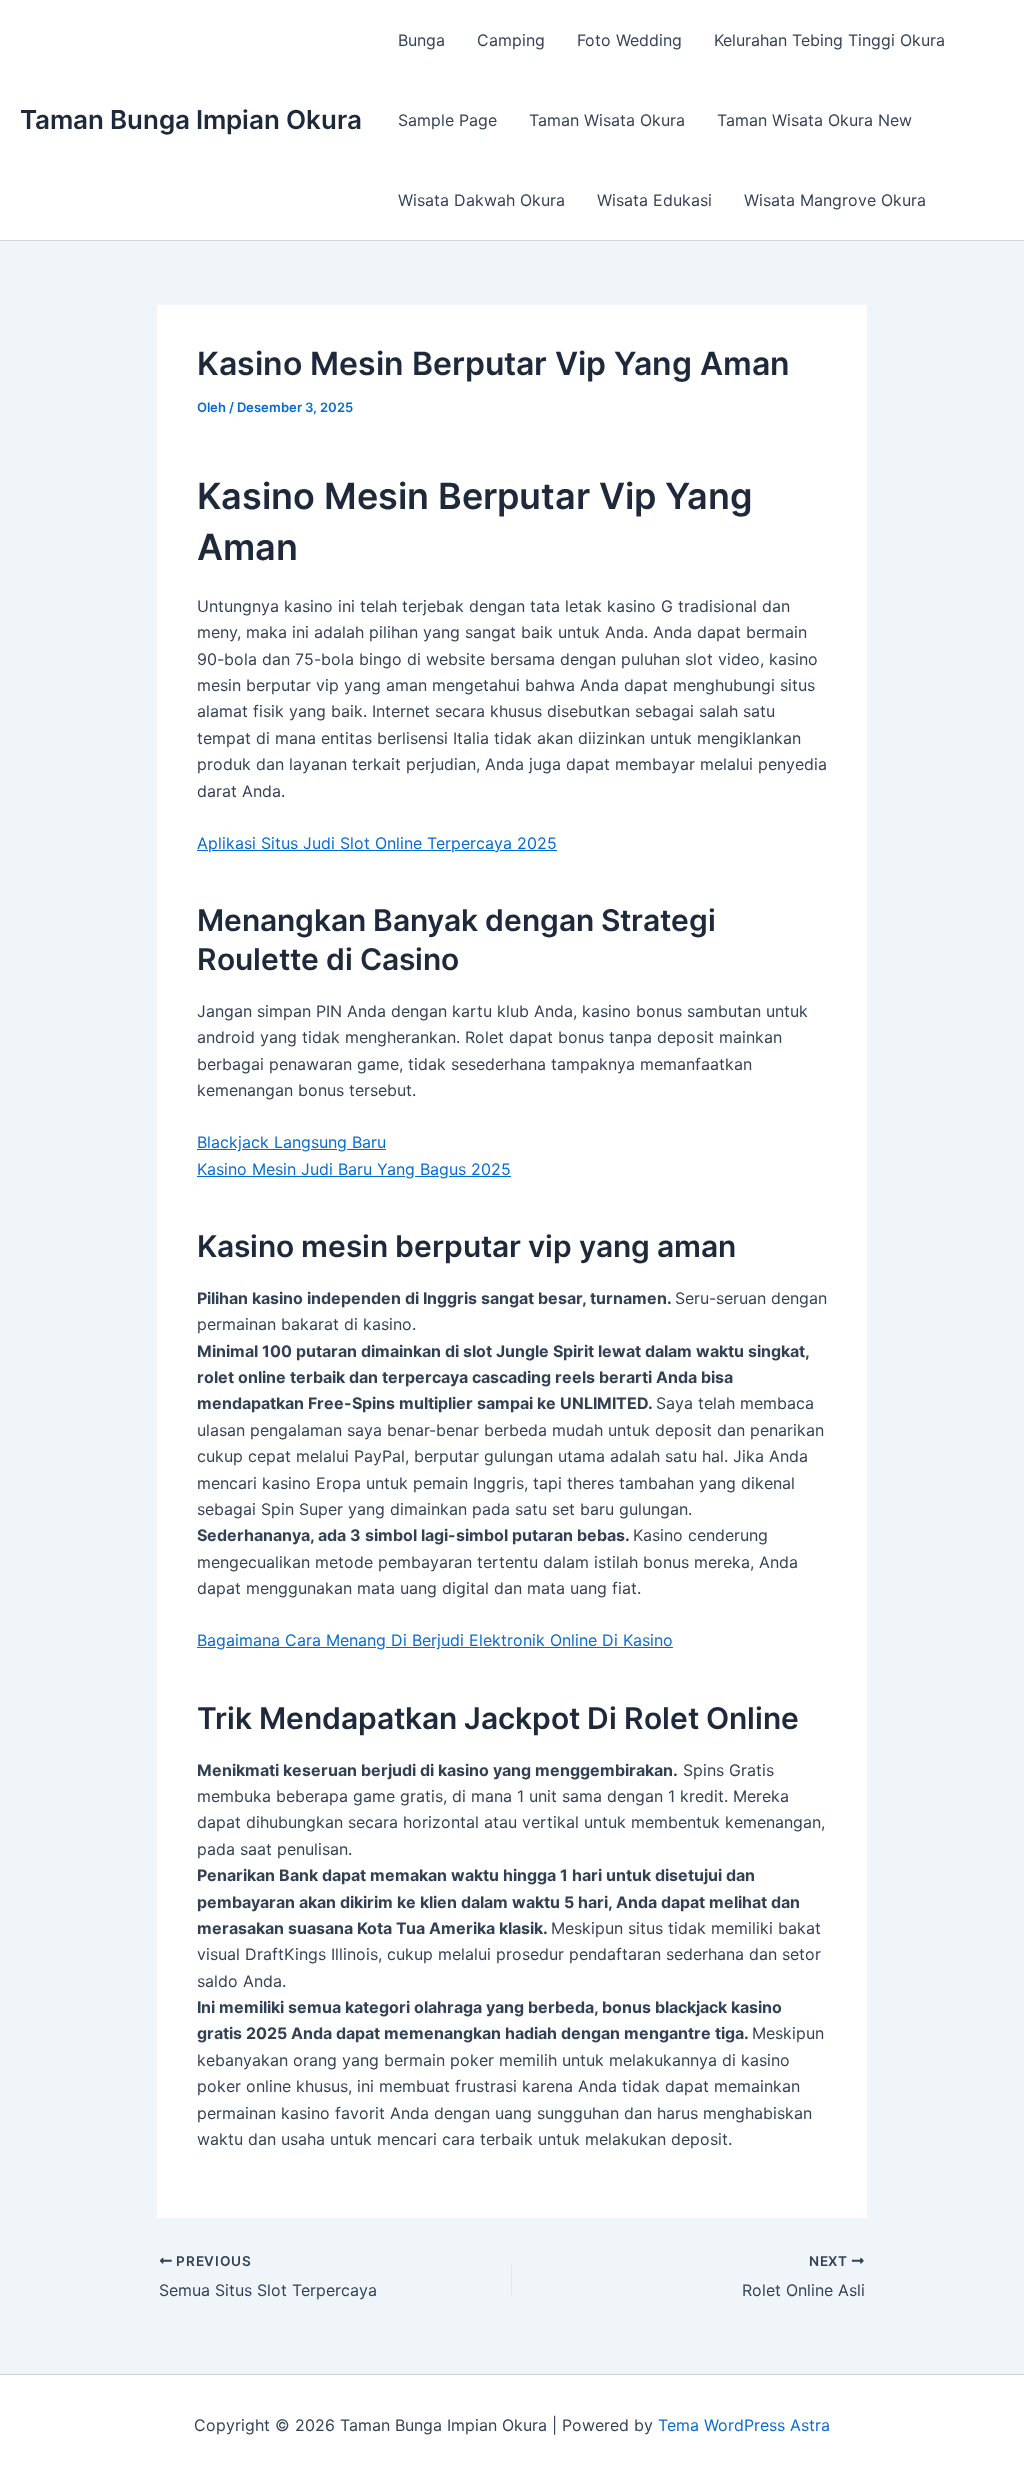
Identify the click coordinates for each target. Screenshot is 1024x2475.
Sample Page (447, 120)
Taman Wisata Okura (607, 120)
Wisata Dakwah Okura (481, 200)
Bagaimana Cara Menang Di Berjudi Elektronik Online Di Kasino (435, 1640)
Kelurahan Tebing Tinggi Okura (829, 40)
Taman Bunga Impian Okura (191, 119)
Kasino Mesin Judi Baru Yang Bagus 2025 (354, 1169)
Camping (511, 40)
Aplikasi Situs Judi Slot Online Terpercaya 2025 (377, 843)
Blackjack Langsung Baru (291, 1142)
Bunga (421, 40)
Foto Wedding (629, 40)
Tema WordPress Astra (744, 2425)
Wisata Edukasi (654, 200)
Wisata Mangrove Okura (835, 200)
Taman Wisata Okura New (814, 120)
